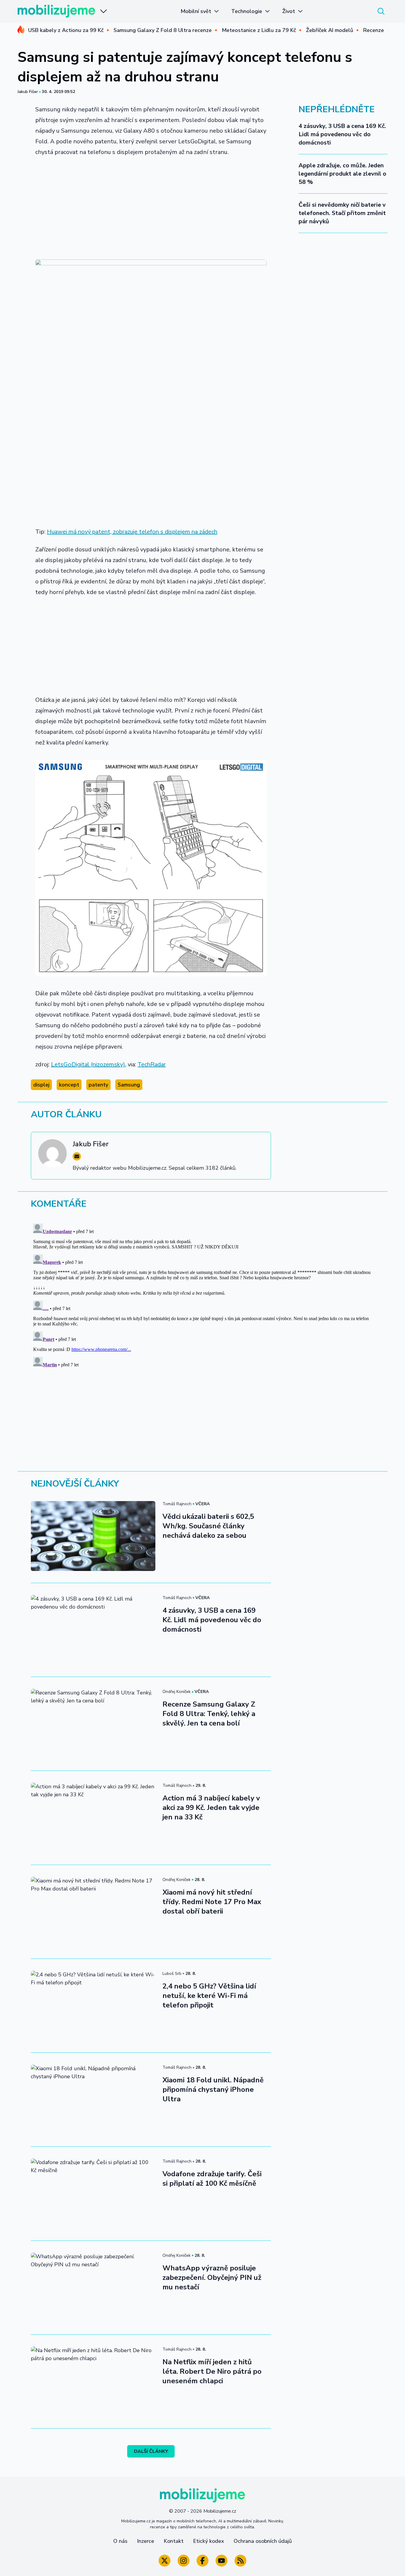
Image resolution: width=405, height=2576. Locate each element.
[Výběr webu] (103, 11)
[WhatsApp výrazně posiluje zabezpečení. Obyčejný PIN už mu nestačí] (93, 2288)
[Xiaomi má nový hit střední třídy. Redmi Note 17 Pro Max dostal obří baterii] (93, 1912)
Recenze (374, 30)
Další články (151, 2451)
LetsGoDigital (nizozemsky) (88, 1064)
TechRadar (152, 1064)
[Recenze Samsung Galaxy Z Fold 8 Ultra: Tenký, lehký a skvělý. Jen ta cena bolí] (93, 1724)
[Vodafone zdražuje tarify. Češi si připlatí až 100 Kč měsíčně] (93, 2193)
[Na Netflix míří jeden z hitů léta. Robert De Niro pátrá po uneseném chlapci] (93, 2381)
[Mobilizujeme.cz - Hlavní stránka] (56, 11)
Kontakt (174, 2541)
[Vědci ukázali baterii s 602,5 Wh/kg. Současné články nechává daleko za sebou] (93, 1536)
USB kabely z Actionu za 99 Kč (66, 30)
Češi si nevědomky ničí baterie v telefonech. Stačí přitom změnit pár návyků (342, 213)
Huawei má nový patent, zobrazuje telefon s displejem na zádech (132, 532)
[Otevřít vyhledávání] (381, 11)
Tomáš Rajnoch (177, 1504)
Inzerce (146, 2541)
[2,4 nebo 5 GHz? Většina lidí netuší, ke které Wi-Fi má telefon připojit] (93, 2006)
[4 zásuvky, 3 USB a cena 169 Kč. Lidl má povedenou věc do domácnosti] (93, 1630)
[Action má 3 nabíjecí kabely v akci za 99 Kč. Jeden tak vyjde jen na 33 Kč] (93, 1818)
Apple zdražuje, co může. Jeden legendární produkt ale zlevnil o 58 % (342, 174)
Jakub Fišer (28, 92)
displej (41, 1085)
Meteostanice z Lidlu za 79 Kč (259, 30)
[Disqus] (203, 1295)
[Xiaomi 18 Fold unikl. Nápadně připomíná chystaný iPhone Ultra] (93, 2100)
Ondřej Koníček (177, 1692)
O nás (120, 2541)
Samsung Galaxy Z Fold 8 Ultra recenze (163, 30)
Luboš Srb (172, 1974)
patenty (98, 1085)
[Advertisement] (151, 206)
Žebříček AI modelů (330, 30)
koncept (69, 1085)
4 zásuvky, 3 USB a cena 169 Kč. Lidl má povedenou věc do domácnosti (342, 134)
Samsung (129, 1085)
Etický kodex (209, 2541)
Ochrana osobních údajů (263, 2541)
